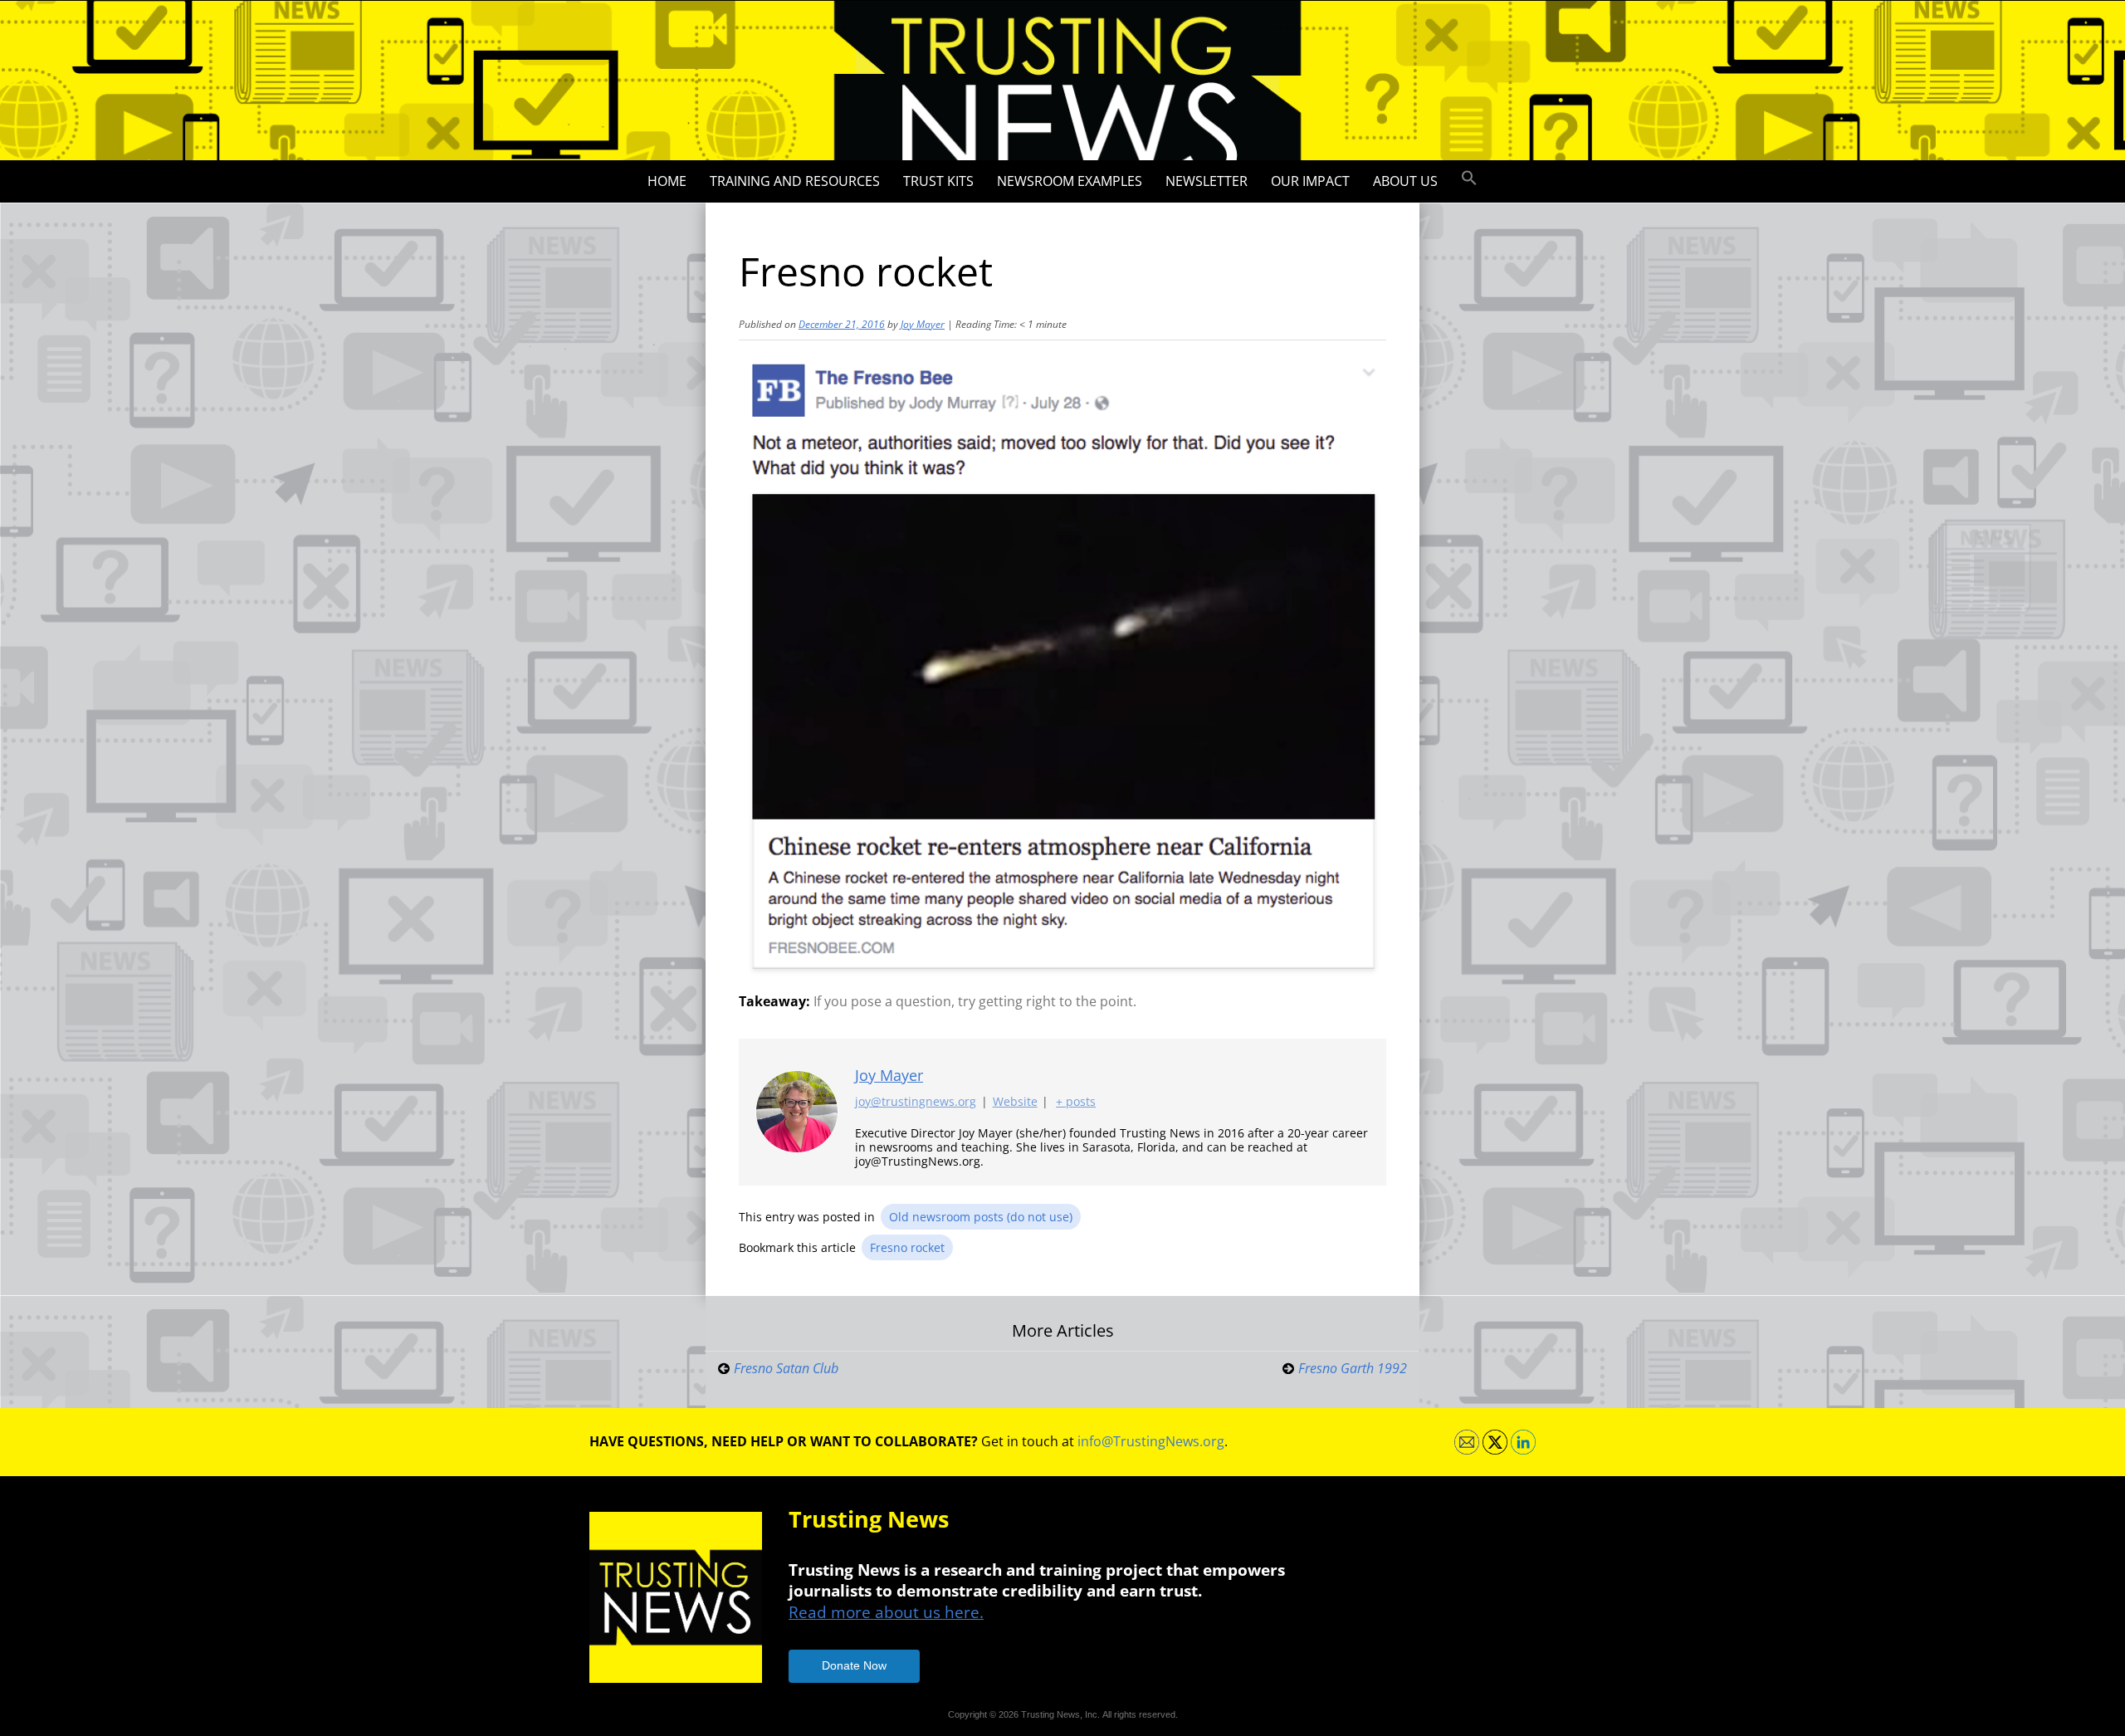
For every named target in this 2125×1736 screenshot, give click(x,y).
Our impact (1310, 181)
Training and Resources (795, 181)
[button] (1469, 178)
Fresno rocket (907, 1247)
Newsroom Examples (1070, 181)
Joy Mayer (923, 324)
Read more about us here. (886, 1612)
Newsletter (1207, 181)
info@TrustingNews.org (1151, 1441)
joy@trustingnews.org (916, 1101)
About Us (1405, 181)
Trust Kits (938, 181)
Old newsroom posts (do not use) (981, 1217)
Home (667, 181)
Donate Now (854, 1665)
